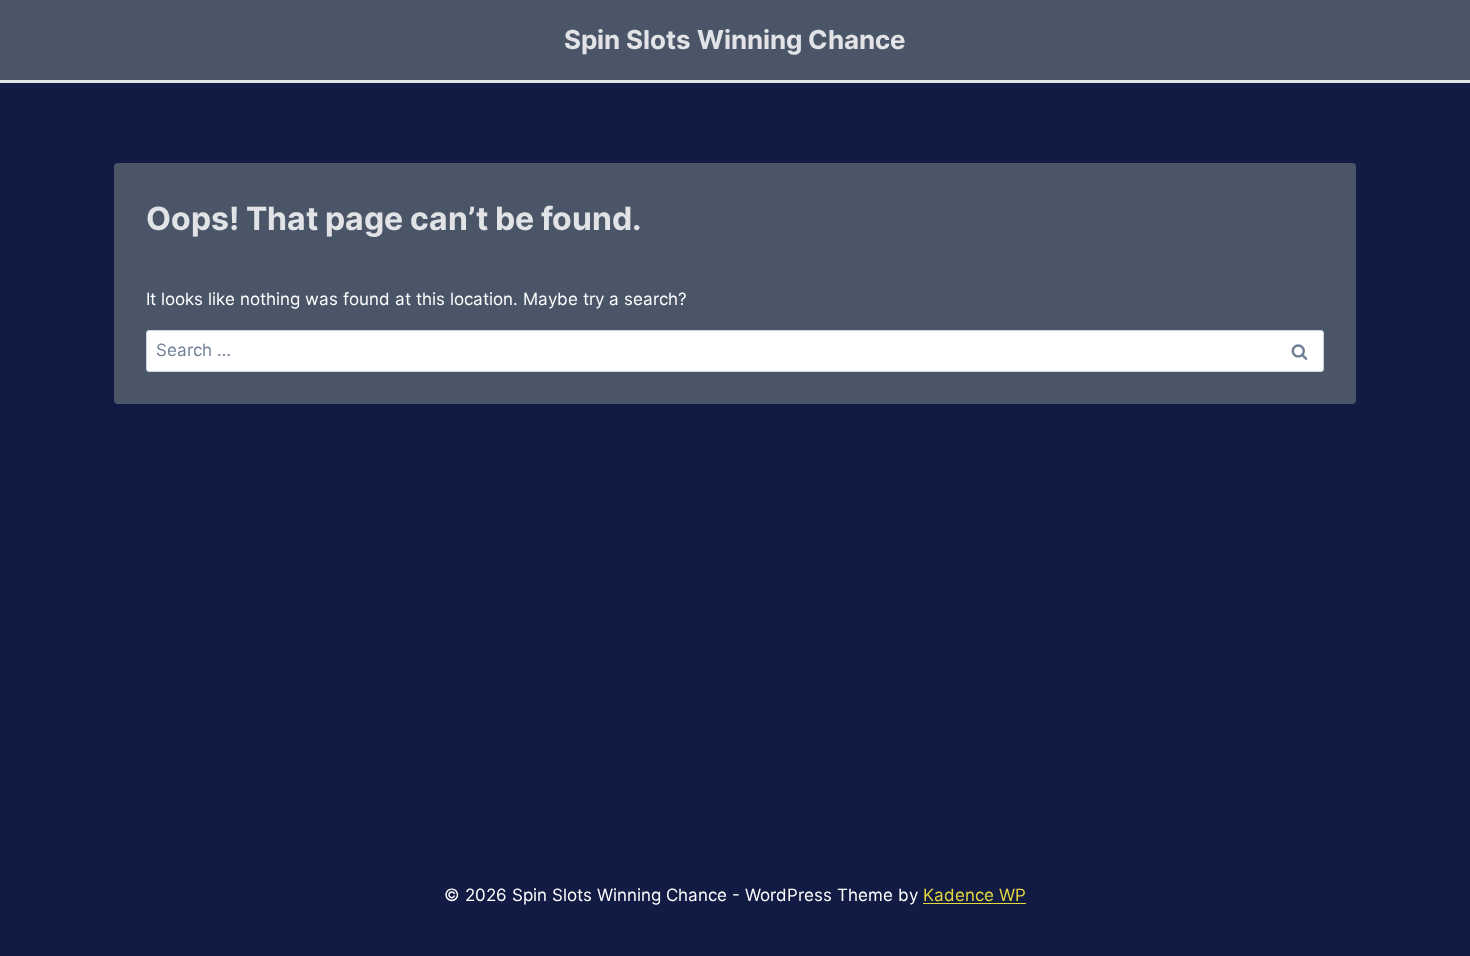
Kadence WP (974, 895)
